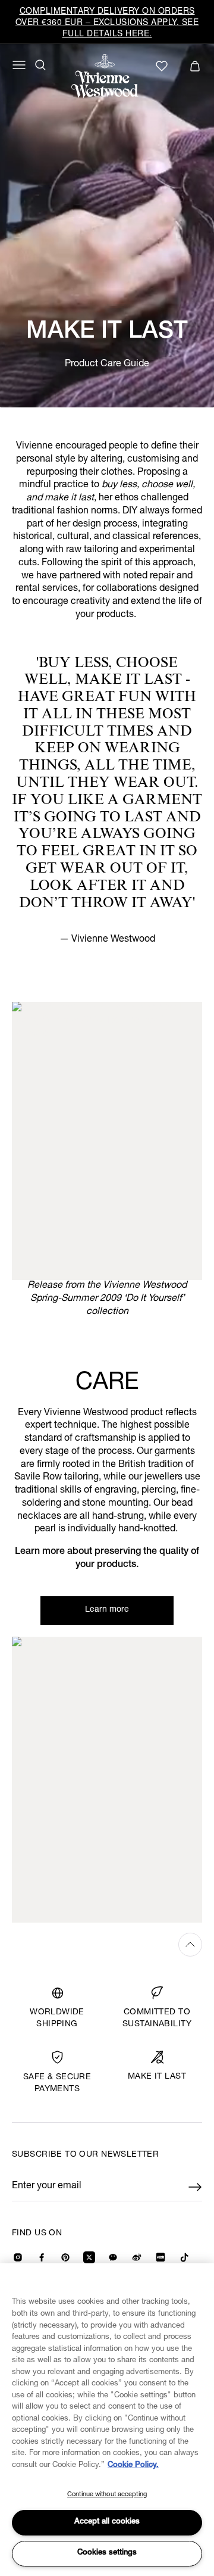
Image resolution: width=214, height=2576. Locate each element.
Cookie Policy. (133, 2466)
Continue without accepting (107, 2495)
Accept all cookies (107, 2522)
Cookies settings (107, 2553)
